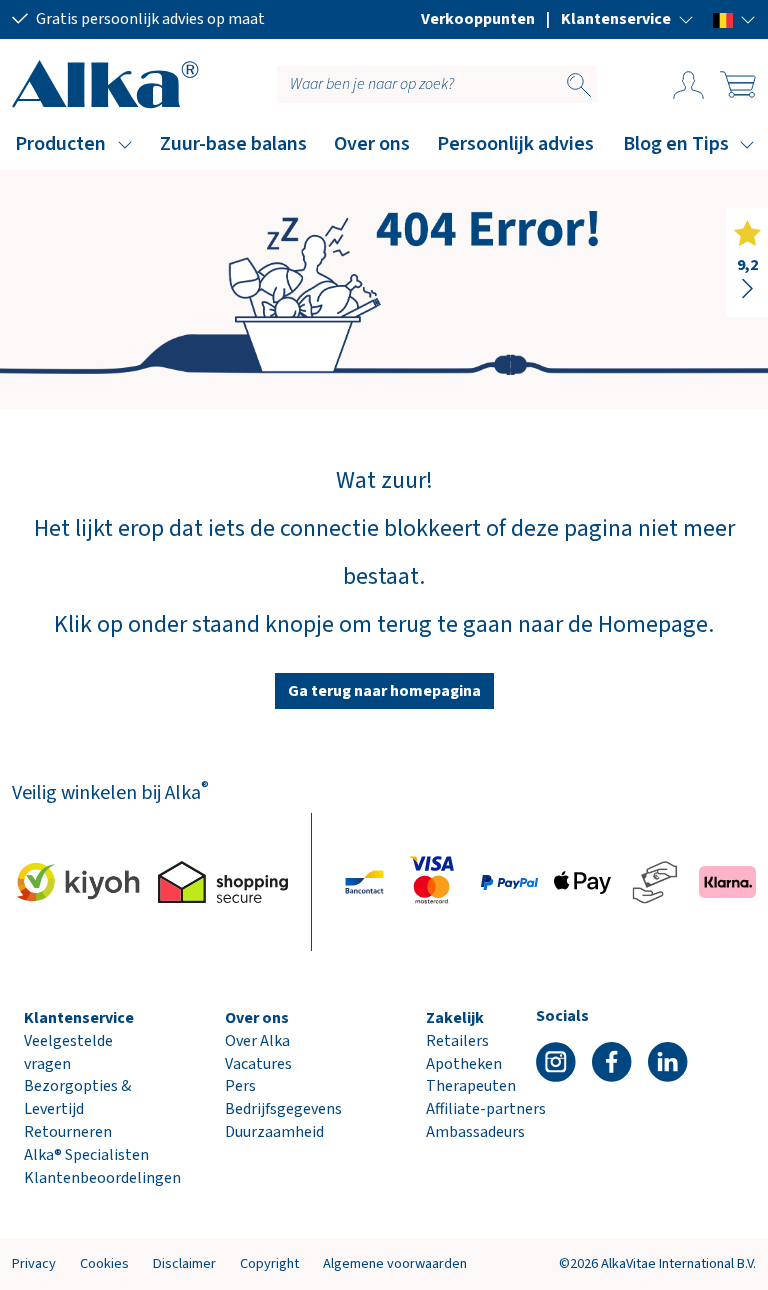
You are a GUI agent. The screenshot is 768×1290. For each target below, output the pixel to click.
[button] (627, 19)
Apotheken (464, 1064)
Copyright (269, 1263)
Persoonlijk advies (515, 144)
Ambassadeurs (475, 1132)
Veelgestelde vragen (68, 1052)
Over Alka (257, 1041)
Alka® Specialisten (86, 1155)
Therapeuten (471, 1086)
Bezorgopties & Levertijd (77, 1097)
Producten (60, 144)
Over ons (372, 144)
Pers (240, 1086)
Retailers (457, 1041)
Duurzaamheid (274, 1132)
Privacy (34, 1263)
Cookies (104, 1263)
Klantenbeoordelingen (102, 1178)
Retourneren (68, 1132)
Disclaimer (184, 1263)
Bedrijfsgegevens (283, 1109)
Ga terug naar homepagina (384, 691)
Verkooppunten (478, 19)
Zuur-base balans (233, 144)
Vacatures (258, 1064)
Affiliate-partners (486, 1109)
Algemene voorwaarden (395, 1263)
